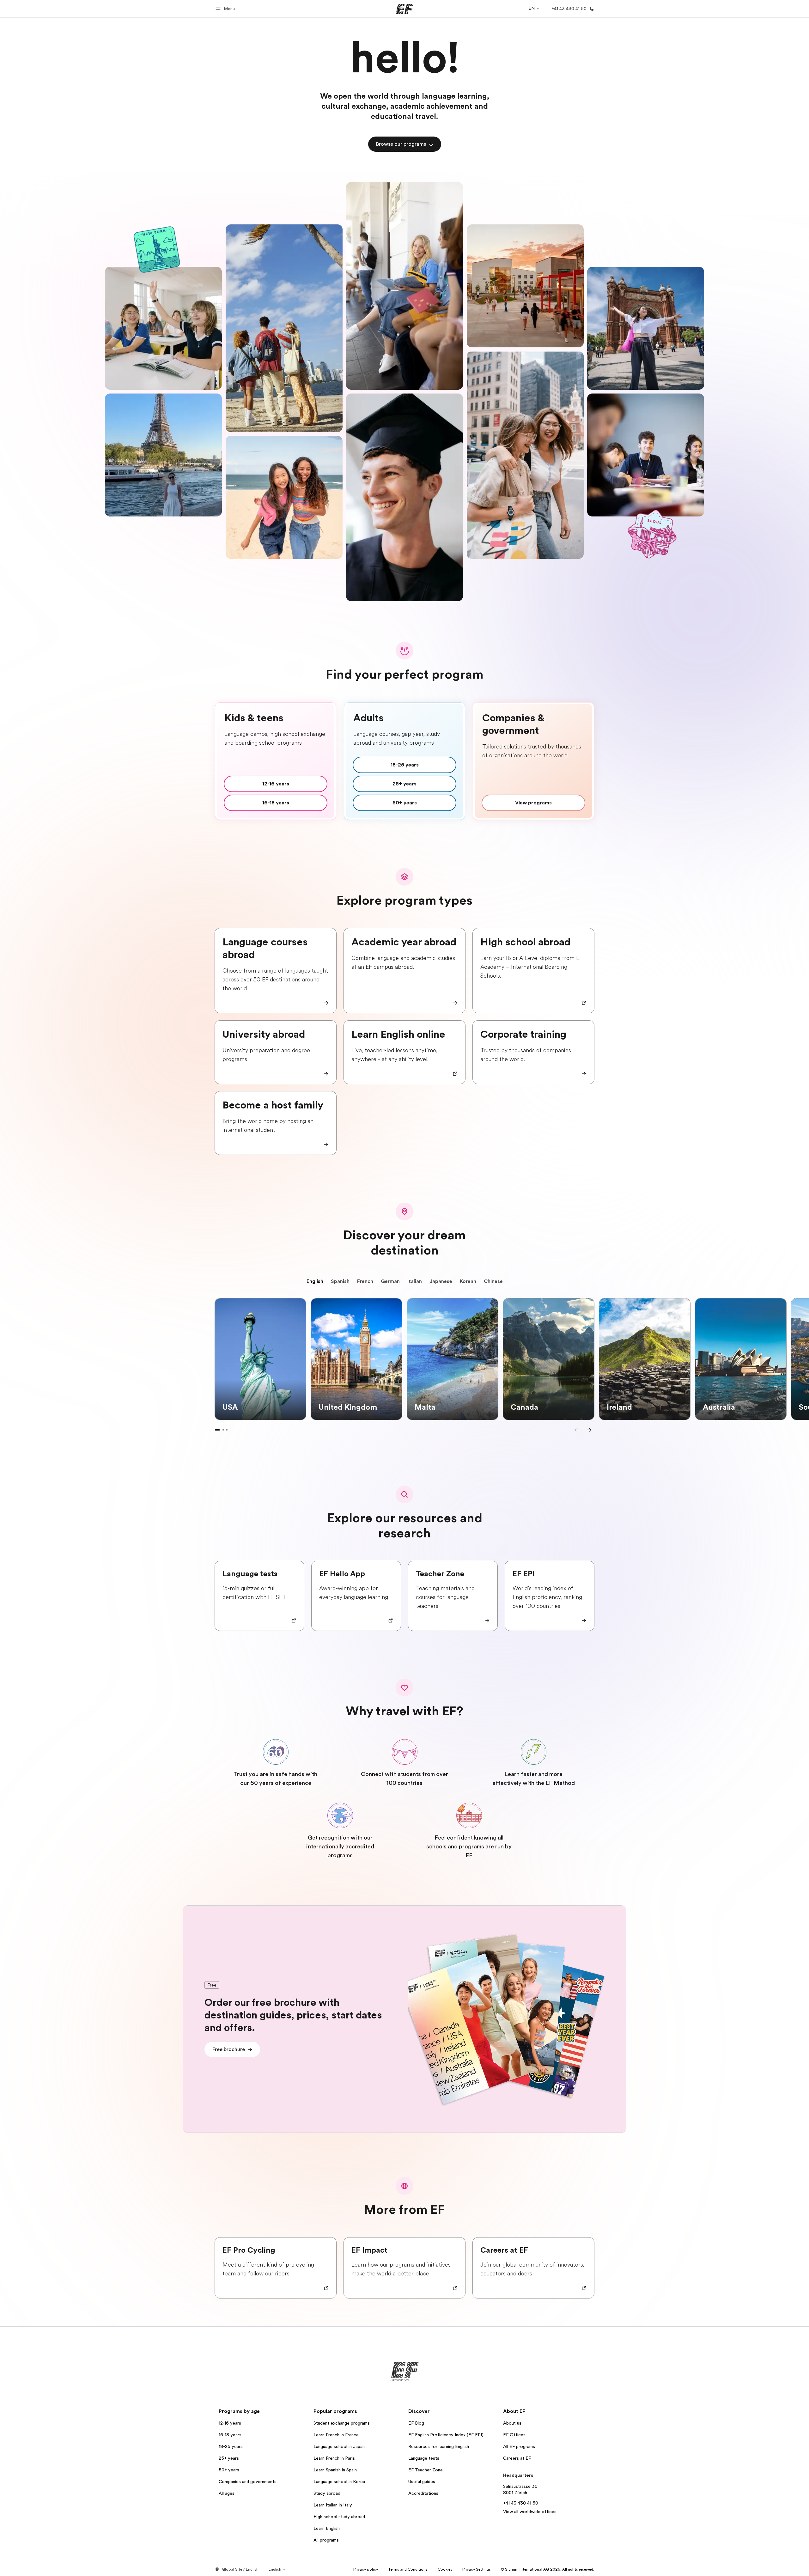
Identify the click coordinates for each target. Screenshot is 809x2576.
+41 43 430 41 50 (521, 2503)
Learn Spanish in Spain (335, 2470)
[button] (226, 9)
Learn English (327, 2528)
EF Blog (416, 2423)
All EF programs (519, 2446)
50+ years (229, 2470)
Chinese (493, 1281)
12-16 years (230, 2423)
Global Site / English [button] (240, 2569)
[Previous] (576, 1430)
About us (512, 2423)
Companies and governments (248, 2481)
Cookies (445, 2569)
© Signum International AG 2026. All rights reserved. (547, 2569)
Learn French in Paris (334, 2458)
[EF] (405, 9)
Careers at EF (517, 2458)
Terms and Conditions (408, 2569)
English (315, 1281)
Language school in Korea (339, 2481)
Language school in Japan (339, 2446)
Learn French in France (336, 2435)
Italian (415, 1281)
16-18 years (230, 2435)
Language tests (424, 2458)
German (390, 1281)
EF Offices (514, 2435)
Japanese (441, 1281)
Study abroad (327, 2493)
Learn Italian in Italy (333, 2505)
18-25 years (231, 2446)
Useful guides (422, 2481)
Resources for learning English (439, 2446)
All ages (227, 2493)
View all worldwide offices (530, 2512)
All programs (326, 2540)
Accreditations (423, 2493)
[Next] (589, 1430)
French (365, 1281)
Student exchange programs (342, 2423)
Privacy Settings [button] (477, 2569)
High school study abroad (339, 2517)
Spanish (340, 1281)
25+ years (229, 2458)
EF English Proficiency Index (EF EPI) (446, 2435)
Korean (468, 1281)
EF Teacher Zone (426, 2470)
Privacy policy (366, 2569)
